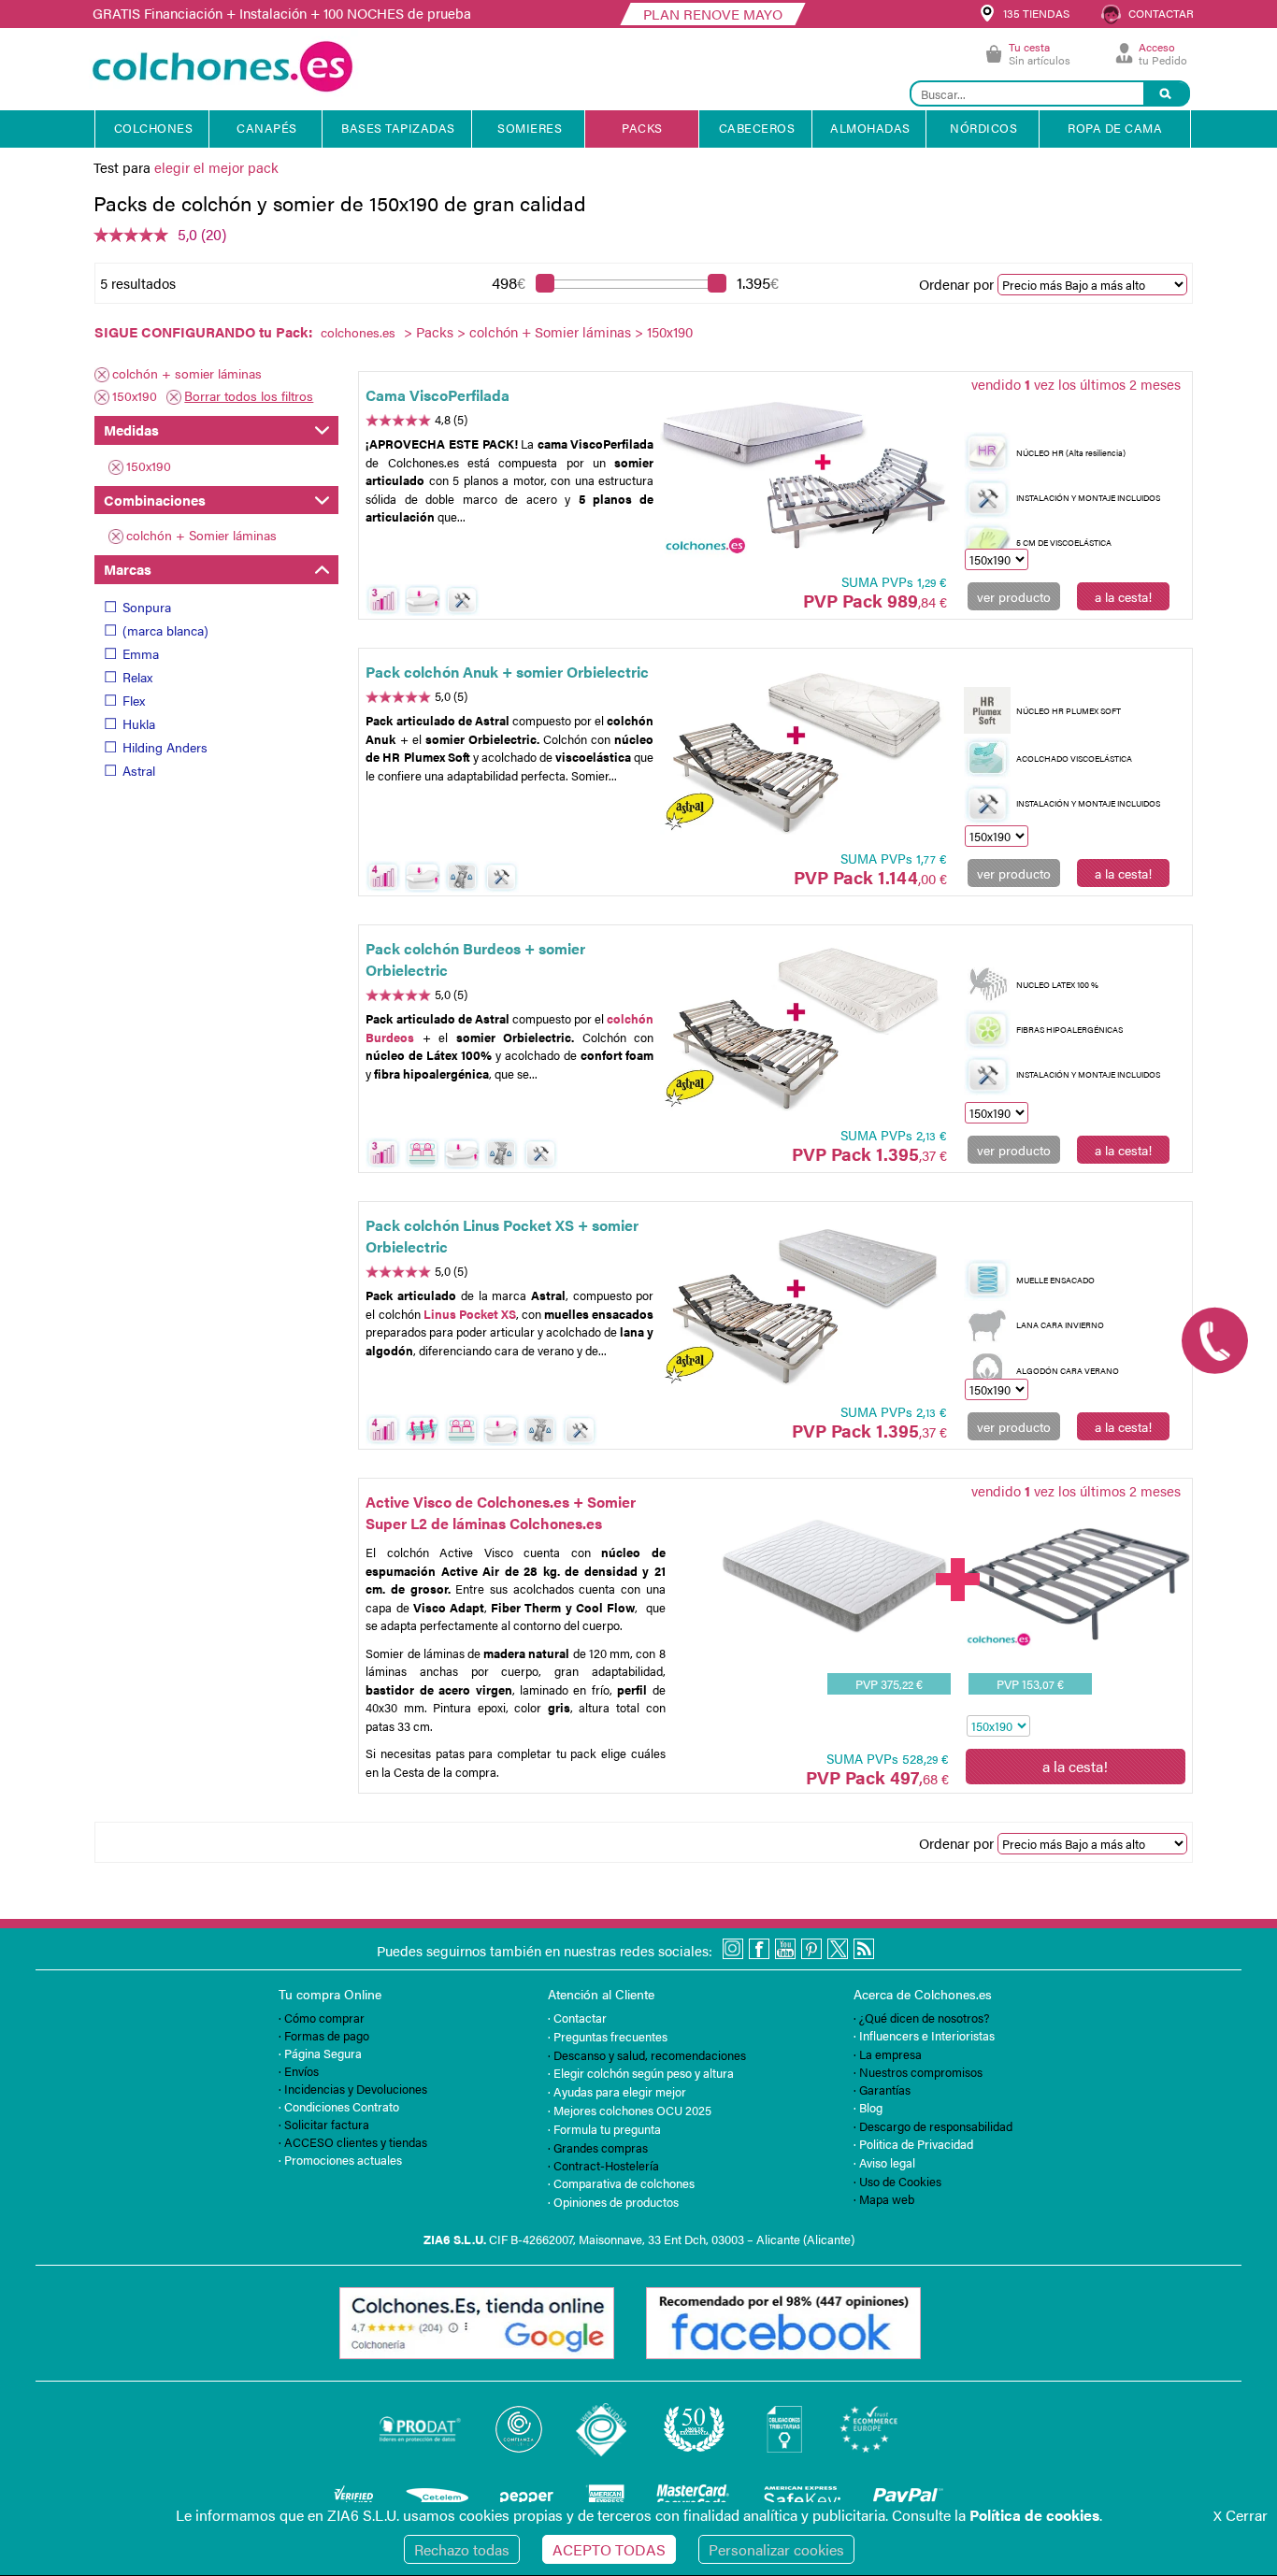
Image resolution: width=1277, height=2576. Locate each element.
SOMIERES (530, 128)
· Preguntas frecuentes (608, 2036)
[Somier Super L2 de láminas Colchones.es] (1077, 1644)
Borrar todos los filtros (249, 395)
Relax (137, 677)
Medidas (131, 429)
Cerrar (1241, 2515)
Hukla (139, 723)
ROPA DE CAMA (1115, 128)
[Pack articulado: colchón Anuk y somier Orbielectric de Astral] (805, 751)
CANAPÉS (267, 128)
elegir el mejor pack (216, 167)
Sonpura (147, 607)
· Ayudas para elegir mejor (617, 2091)
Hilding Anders (165, 747)
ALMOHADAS (870, 128)
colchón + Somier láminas (550, 331)
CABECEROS (757, 128)
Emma (141, 653)
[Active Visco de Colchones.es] (835, 1629)
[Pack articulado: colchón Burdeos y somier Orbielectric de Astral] (805, 1028)
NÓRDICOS (983, 128)
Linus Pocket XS (470, 1314)
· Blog (868, 2107)
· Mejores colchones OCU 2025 (630, 2110)
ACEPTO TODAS (609, 2549)
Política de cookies (1034, 2515)
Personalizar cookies (776, 2549)
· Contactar (577, 2018)
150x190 (135, 395)
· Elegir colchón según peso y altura (641, 2073)
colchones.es (358, 332)
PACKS (642, 128)
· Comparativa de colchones (621, 2183)
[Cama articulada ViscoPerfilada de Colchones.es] (805, 475)
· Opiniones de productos (613, 2202)
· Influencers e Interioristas (924, 2035)
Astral (139, 770)
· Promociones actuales (340, 2160)
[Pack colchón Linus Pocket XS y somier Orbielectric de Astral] (805, 1305)
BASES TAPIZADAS (398, 128)
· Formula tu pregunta (604, 2129)
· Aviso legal (884, 2162)
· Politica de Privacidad (913, 2144)
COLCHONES (154, 128)
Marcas (128, 569)
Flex (134, 700)
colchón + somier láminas (187, 373)
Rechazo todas (462, 2549)
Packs (435, 331)
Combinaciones (155, 500)
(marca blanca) (165, 630)
